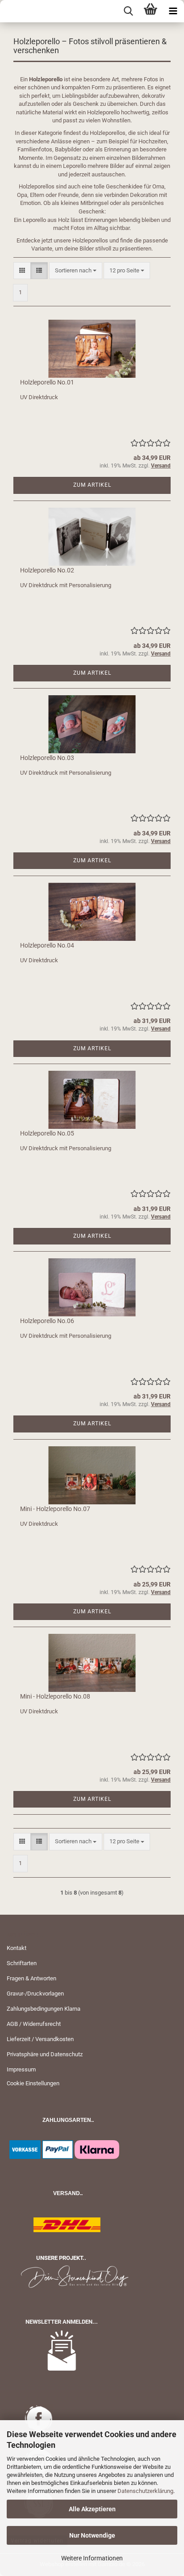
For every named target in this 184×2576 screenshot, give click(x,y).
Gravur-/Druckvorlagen (35, 1994)
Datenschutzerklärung (145, 2491)
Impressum (21, 2069)
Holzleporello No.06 (47, 1321)
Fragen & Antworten (31, 1978)
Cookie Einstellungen (33, 2083)
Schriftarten (22, 1963)
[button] (22, 271)
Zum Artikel (92, 485)
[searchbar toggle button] (128, 11)
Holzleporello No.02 (47, 570)
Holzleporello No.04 (47, 945)
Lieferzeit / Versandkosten (40, 2039)
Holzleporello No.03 (47, 758)
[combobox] (76, 271)
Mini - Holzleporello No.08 (55, 1696)
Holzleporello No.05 (47, 1133)
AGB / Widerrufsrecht (34, 2024)
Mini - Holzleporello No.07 (55, 1509)
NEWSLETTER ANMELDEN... (62, 2322)
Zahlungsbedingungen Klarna (44, 2009)
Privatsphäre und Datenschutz (45, 2054)
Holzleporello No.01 (47, 382)
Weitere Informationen (92, 2558)
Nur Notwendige (92, 2535)
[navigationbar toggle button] (173, 11)
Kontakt (17, 1948)
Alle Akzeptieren (92, 2509)
